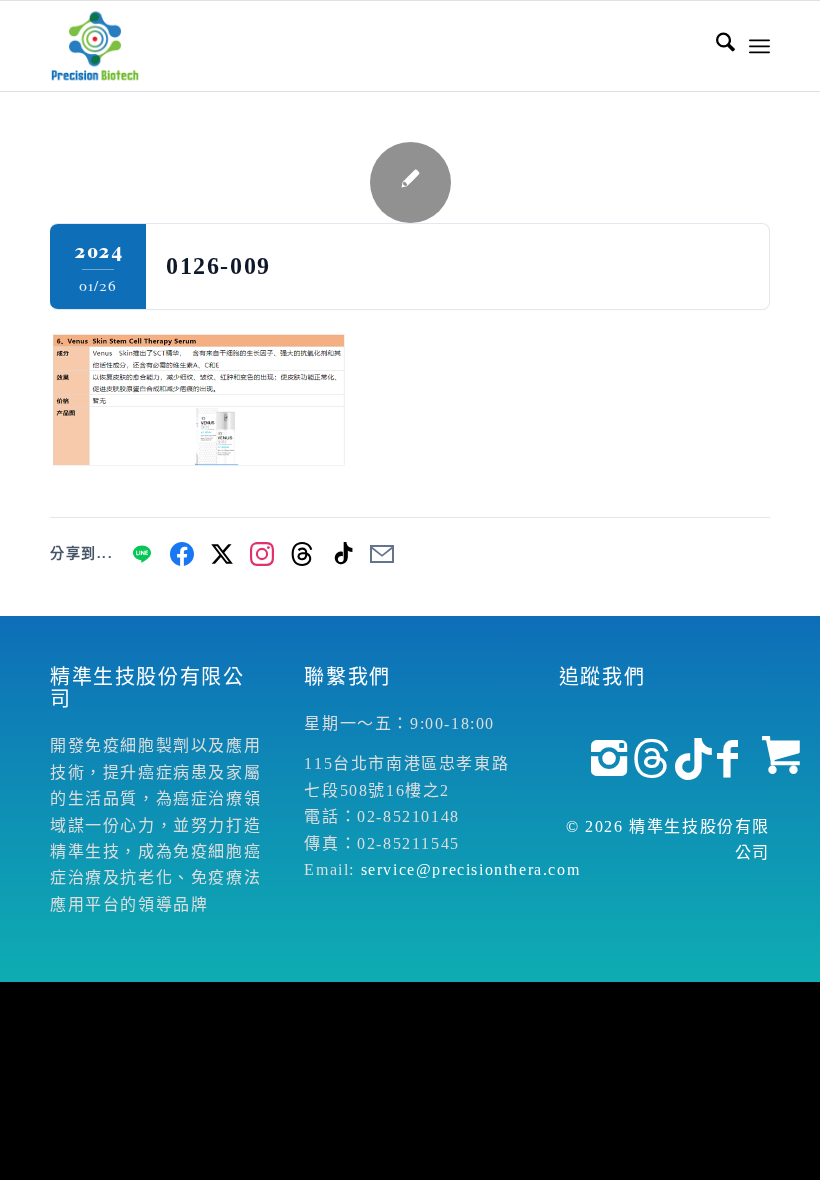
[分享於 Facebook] (182, 554)
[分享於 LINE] (142, 554)
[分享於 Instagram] (262, 554)
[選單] (759, 46)
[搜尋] (715, 46)
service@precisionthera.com (471, 869)
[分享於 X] (222, 554)
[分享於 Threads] (302, 554)
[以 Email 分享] (382, 554)
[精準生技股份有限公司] (95, 46)
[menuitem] (715, 46)
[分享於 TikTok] (342, 554)
